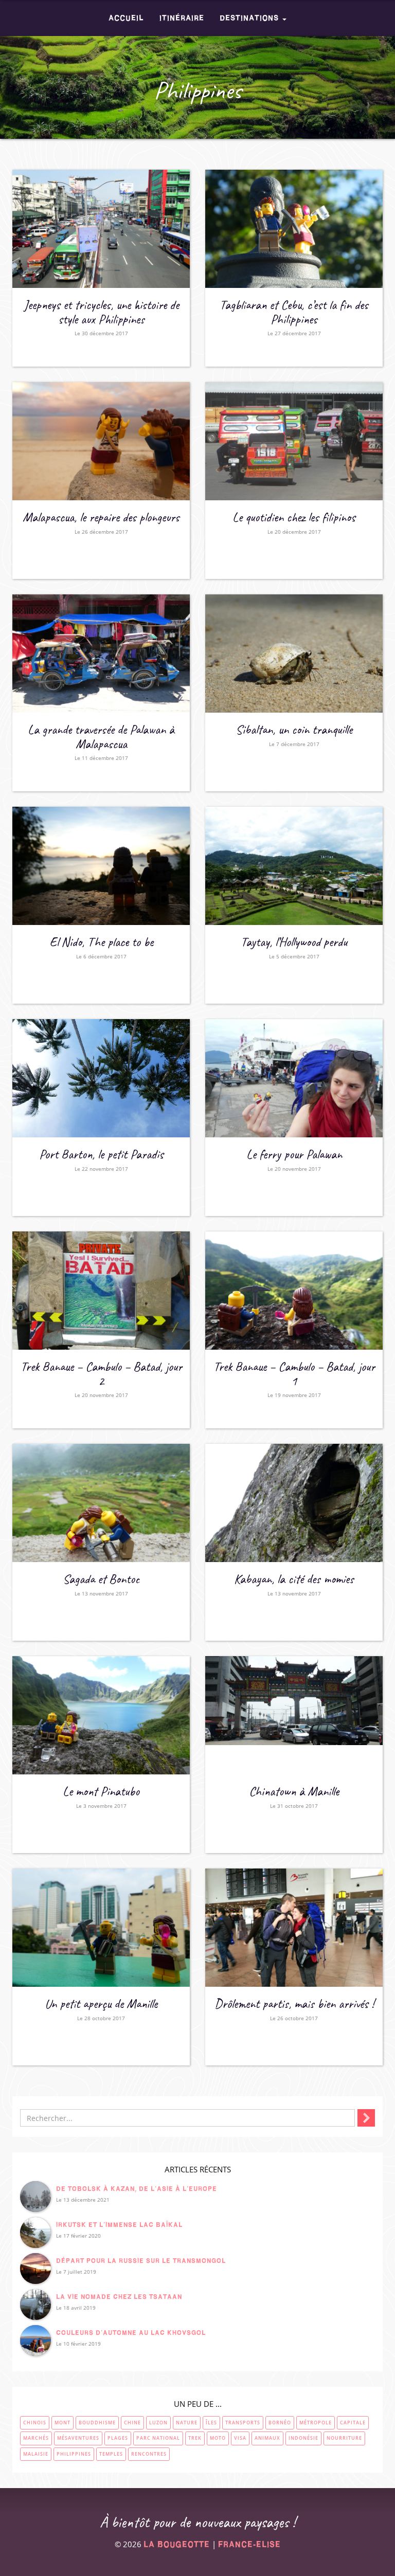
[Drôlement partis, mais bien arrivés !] (294, 1928)
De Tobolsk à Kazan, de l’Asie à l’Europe (137, 2189)
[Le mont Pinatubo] (101, 1715)
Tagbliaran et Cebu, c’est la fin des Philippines (294, 312)
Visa (240, 2438)
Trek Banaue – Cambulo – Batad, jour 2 (101, 1374)
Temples (111, 2454)
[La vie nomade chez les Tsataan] (35, 2305)
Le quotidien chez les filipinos (294, 517)
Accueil (126, 18)
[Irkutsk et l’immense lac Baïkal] (35, 2233)
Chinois (35, 2423)
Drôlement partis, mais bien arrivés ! (294, 2004)
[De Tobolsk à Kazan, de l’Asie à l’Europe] (35, 2197)
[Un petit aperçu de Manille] (101, 1928)
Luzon (158, 2423)
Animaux (267, 2438)
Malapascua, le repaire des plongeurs (101, 517)
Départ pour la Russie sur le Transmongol (141, 2261)
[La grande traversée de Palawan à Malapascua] (101, 654)
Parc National (158, 2438)
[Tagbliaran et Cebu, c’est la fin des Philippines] (294, 229)
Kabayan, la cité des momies (294, 1579)
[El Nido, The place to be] (101, 866)
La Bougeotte (177, 2544)
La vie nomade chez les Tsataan (119, 2297)
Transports (243, 2423)
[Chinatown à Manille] (294, 1715)
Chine (132, 2423)
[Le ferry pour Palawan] (294, 1078)
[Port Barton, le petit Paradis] (101, 1078)
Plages (118, 2438)
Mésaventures (78, 2438)
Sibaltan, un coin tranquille (294, 730)
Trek (195, 2438)
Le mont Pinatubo (101, 1791)
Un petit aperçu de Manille (101, 2004)
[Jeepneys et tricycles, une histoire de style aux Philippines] (101, 229)
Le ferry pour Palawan (294, 1154)
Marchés (36, 2438)
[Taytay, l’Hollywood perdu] (294, 866)
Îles (211, 2423)
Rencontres (149, 2454)
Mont (62, 2423)
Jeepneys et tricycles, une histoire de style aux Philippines (101, 312)
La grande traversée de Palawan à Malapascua (101, 737)
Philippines (74, 2454)
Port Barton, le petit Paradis (101, 1154)
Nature (187, 2423)
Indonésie (303, 2438)
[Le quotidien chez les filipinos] (294, 441)
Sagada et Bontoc (101, 1579)
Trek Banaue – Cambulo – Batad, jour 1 (294, 1374)
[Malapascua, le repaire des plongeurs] (101, 441)
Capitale (353, 2423)
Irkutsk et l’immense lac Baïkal (119, 2225)
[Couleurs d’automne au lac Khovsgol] (35, 2341)
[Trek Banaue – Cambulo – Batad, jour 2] (101, 1291)
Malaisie (36, 2454)
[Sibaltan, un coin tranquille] (294, 654)
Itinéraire (182, 18)
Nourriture (344, 2438)
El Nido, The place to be (101, 942)
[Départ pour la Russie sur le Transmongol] (35, 2269)
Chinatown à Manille (294, 1791)
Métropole (316, 2423)
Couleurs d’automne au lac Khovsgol (131, 2333)
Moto (218, 2438)
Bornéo (280, 2423)
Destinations (250, 18)
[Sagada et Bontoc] (101, 1503)
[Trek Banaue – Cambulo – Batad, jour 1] (294, 1291)
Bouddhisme (97, 2423)
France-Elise (249, 2544)
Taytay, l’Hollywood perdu (294, 942)
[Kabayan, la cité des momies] (294, 1503)
